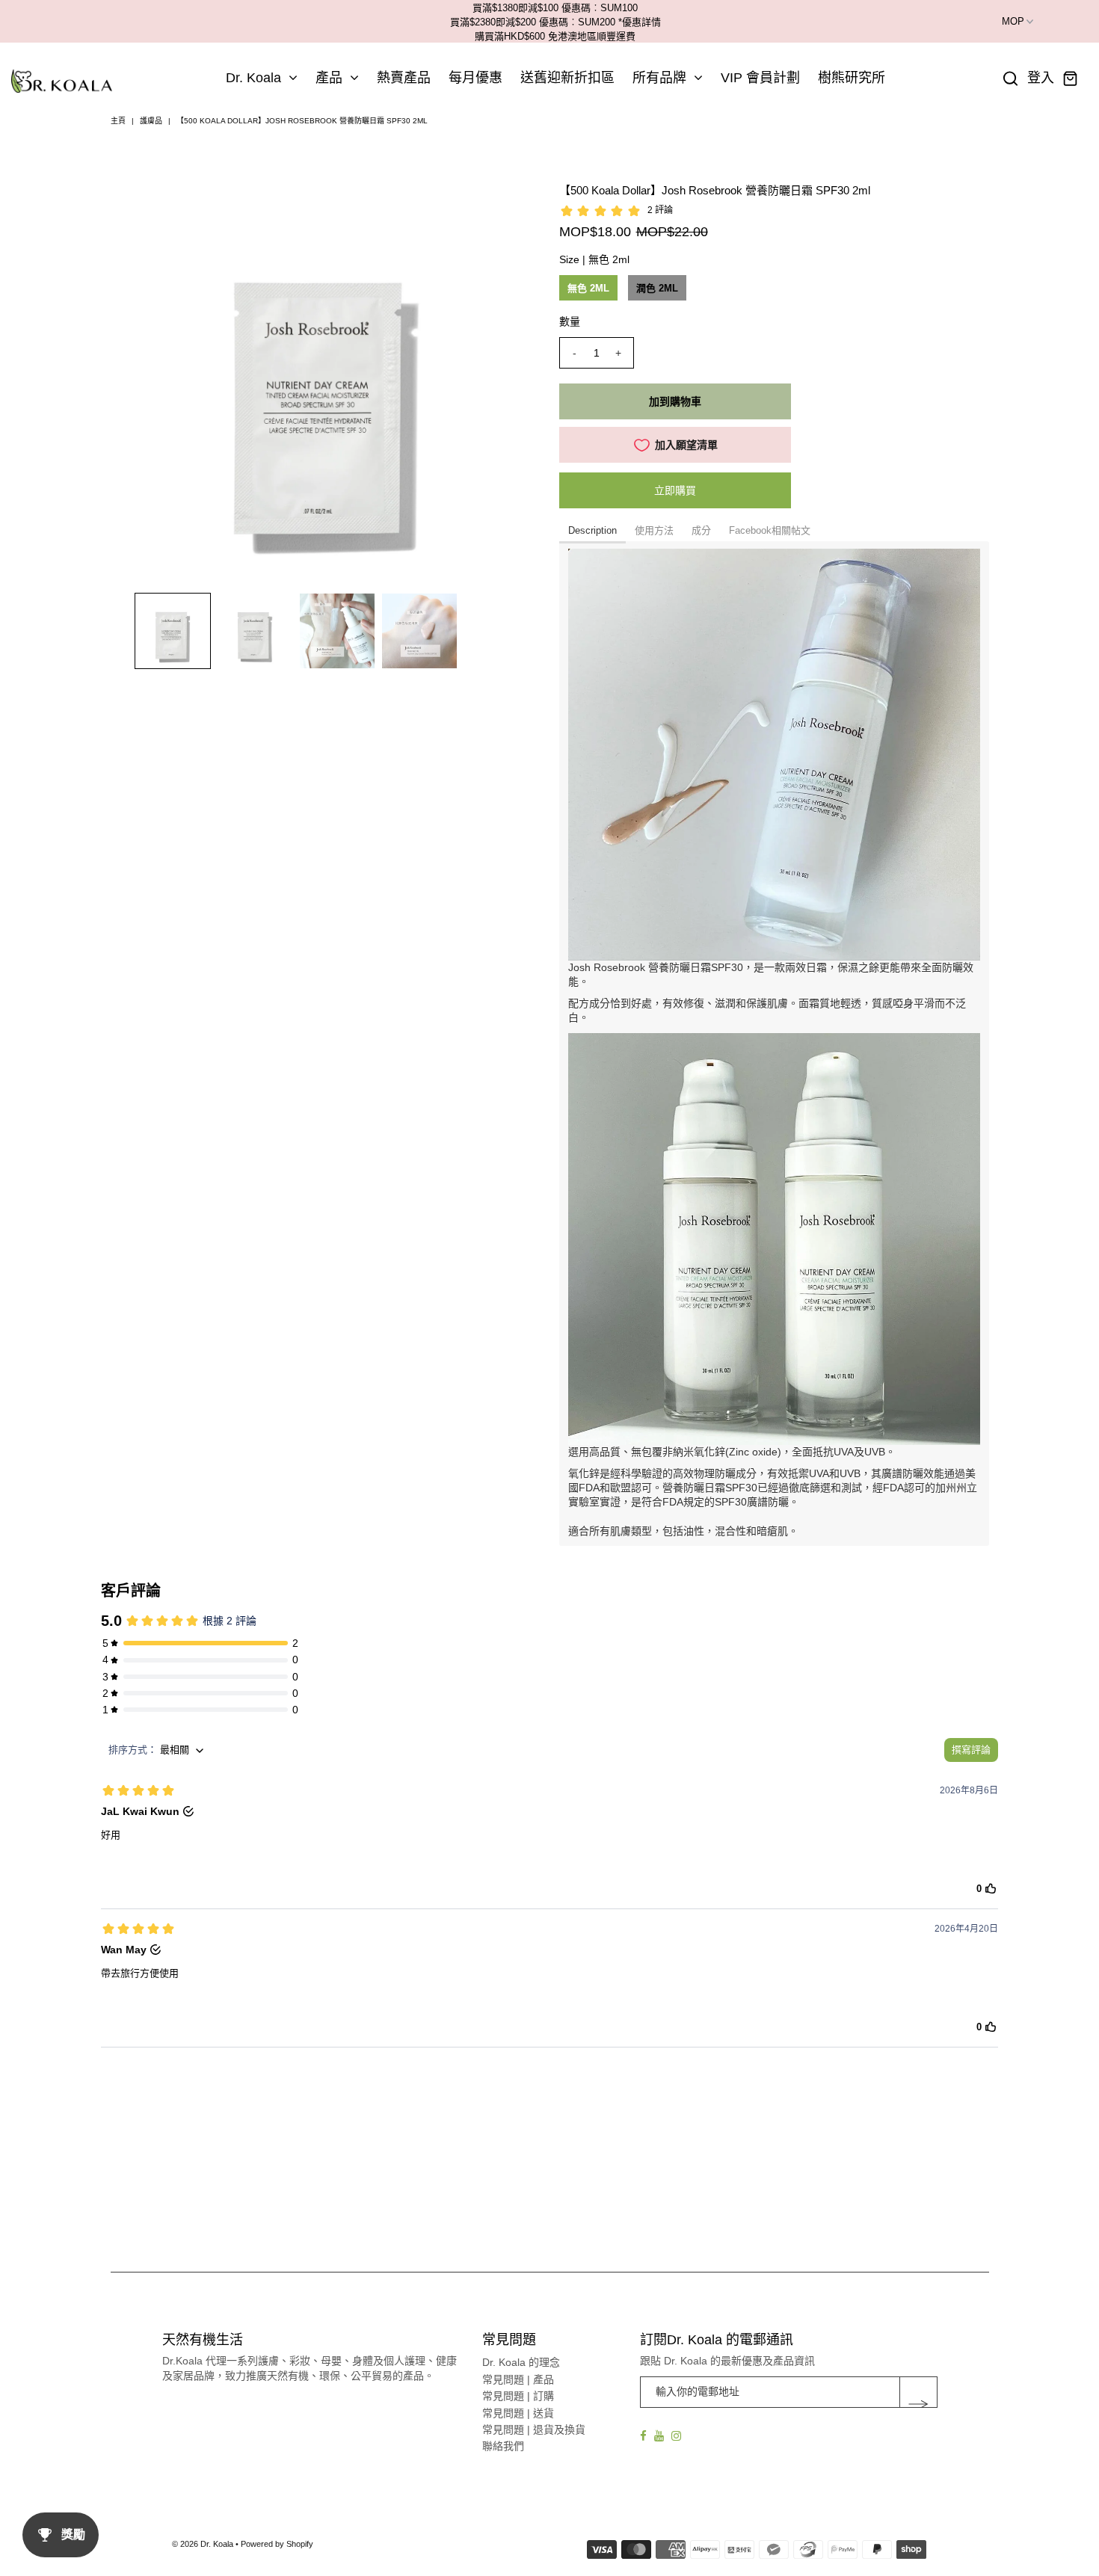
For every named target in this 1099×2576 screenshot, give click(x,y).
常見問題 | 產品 (518, 2379)
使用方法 (654, 530)
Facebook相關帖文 (770, 530)
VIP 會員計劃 (760, 78)
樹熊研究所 (852, 78)
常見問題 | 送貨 (518, 2413)
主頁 (118, 121)
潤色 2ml (657, 288)
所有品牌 (659, 78)
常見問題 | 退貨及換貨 (534, 2429)
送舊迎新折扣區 (567, 78)
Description (592, 530)
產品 (329, 78)
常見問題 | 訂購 (518, 2396)
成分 (701, 530)
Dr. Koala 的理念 (521, 2362)
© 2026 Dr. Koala (203, 2544)
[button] (173, 631)
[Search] (1011, 78)
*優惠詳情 (640, 22)
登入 (1041, 78)
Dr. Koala (253, 78)
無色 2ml (588, 288)
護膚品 (151, 121)
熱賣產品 (404, 78)
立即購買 (675, 490)
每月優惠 (475, 78)
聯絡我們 (503, 2446)
